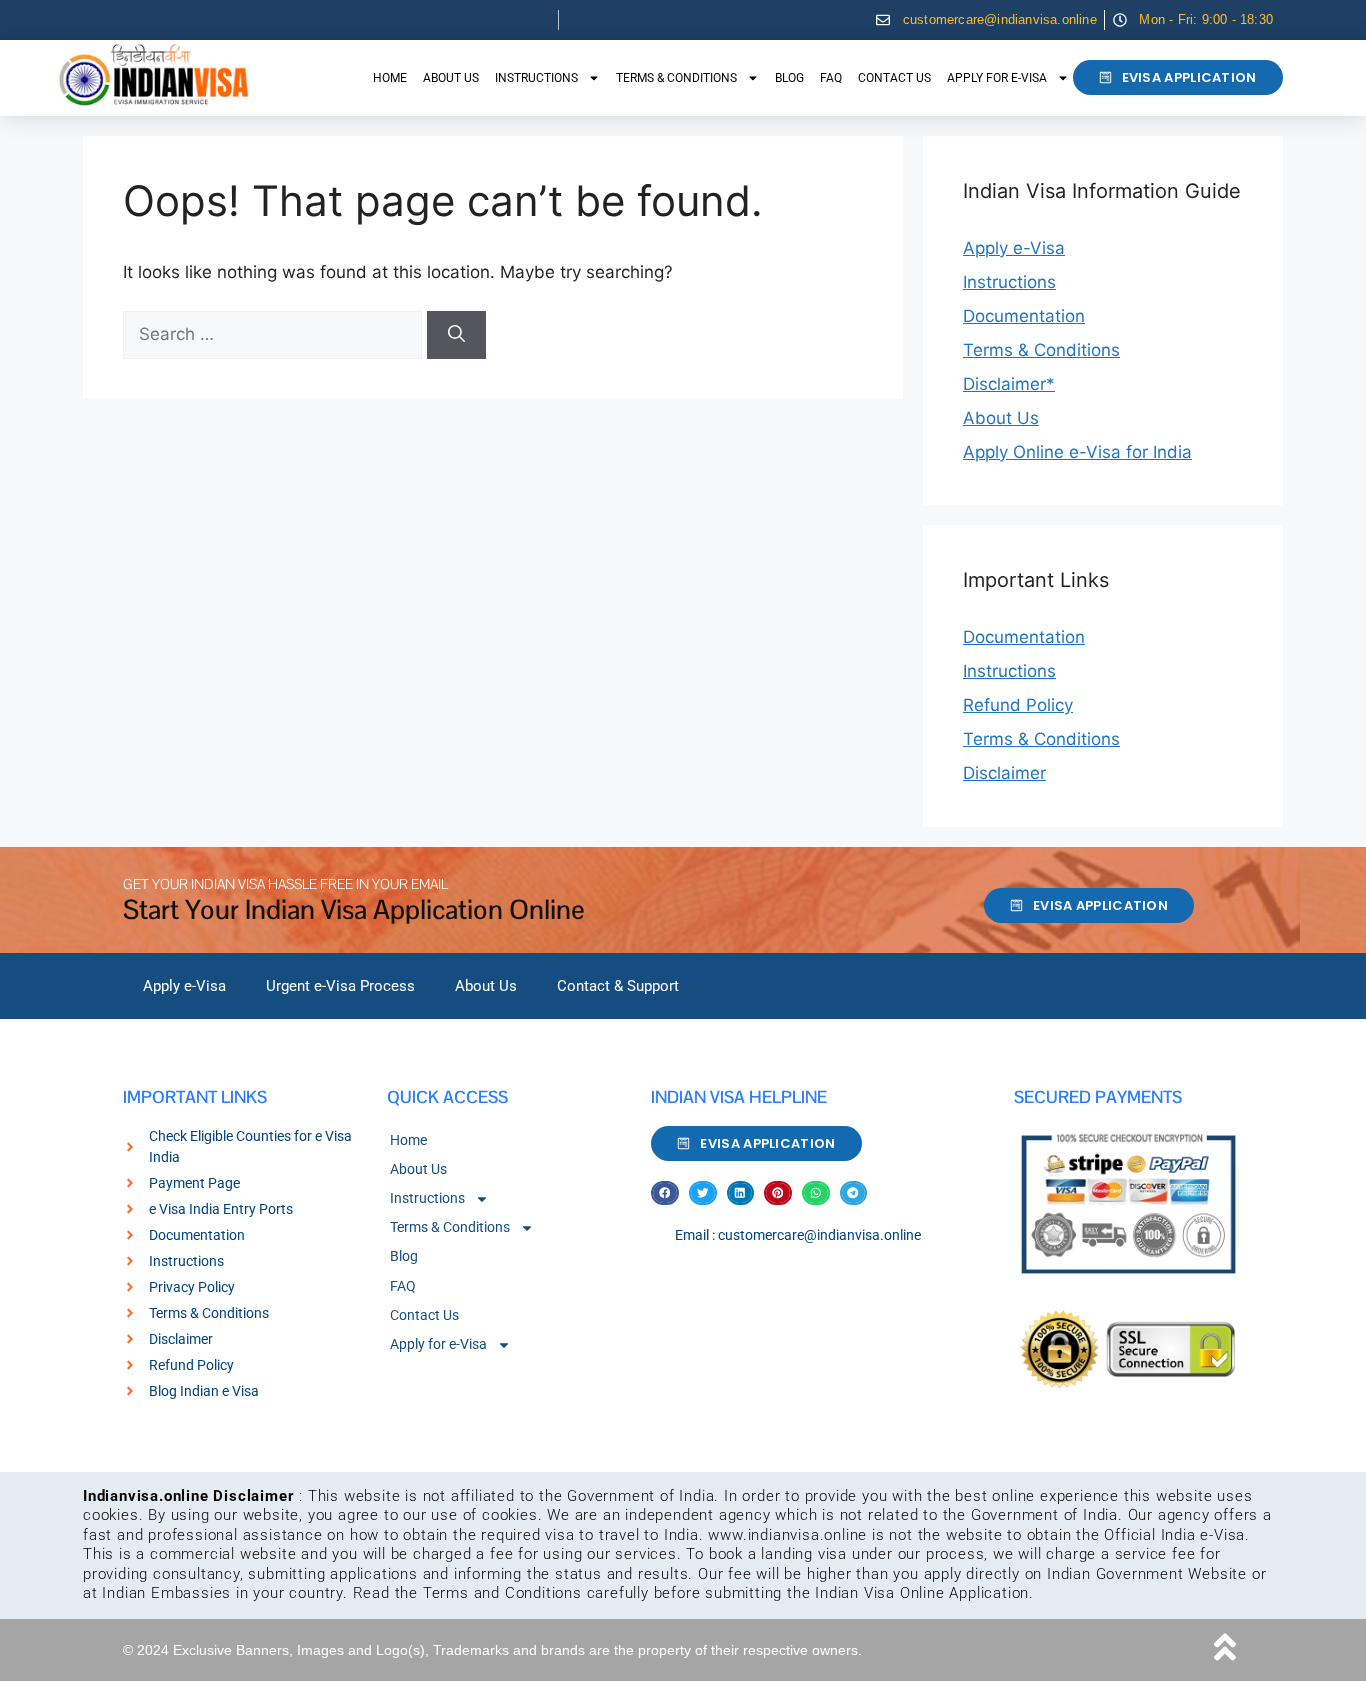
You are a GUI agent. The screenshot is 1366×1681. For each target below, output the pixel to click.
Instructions (536, 78)
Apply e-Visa (1014, 248)
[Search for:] (275, 334)
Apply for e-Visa (997, 78)
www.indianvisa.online (787, 1535)
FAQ (831, 78)
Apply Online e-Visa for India (1077, 452)
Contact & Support (618, 986)
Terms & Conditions (676, 78)
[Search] (456, 335)
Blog (789, 78)
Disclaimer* (1009, 384)
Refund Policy (1018, 705)
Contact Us (894, 78)
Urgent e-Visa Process (340, 986)
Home (390, 78)
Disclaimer (1004, 773)
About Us (451, 78)
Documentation (1024, 316)
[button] (665, 1193)
